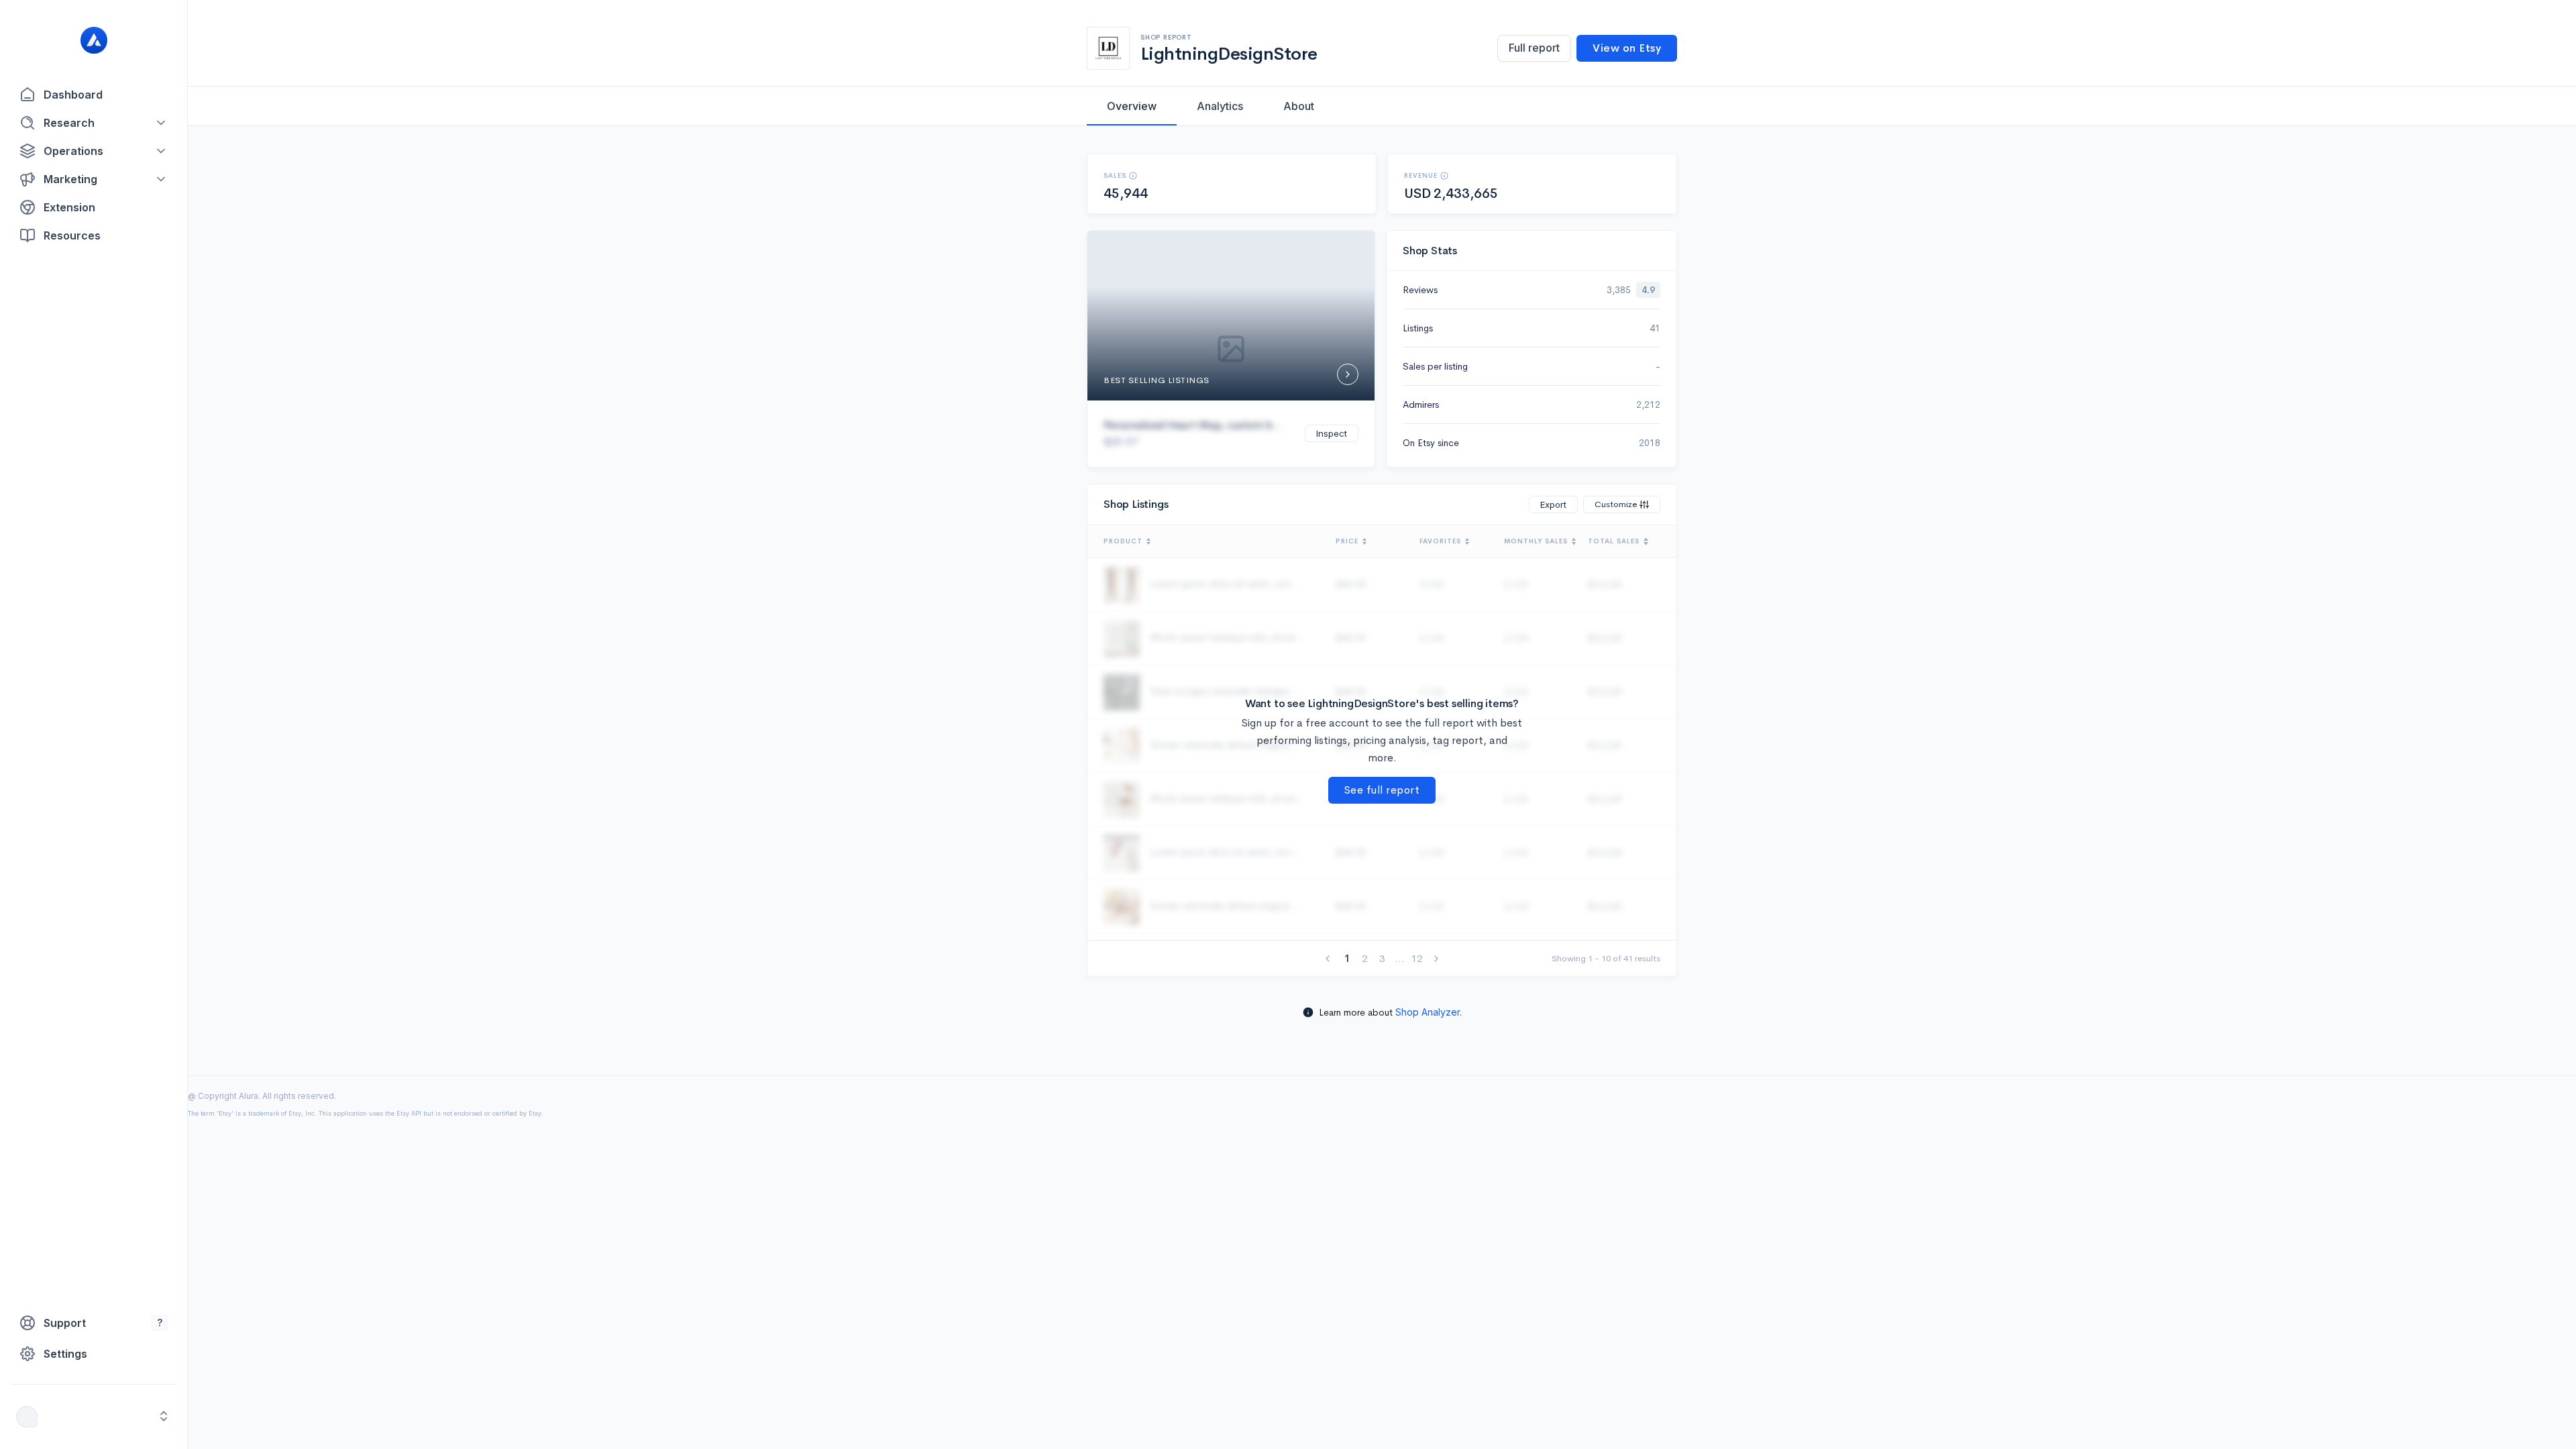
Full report (1534, 48)
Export (1553, 504)
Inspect (1332, 433)
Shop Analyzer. (1429, 1012)
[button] (94, 123)
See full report (1382, 790)
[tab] (1132, 106)
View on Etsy (1627, 48)
